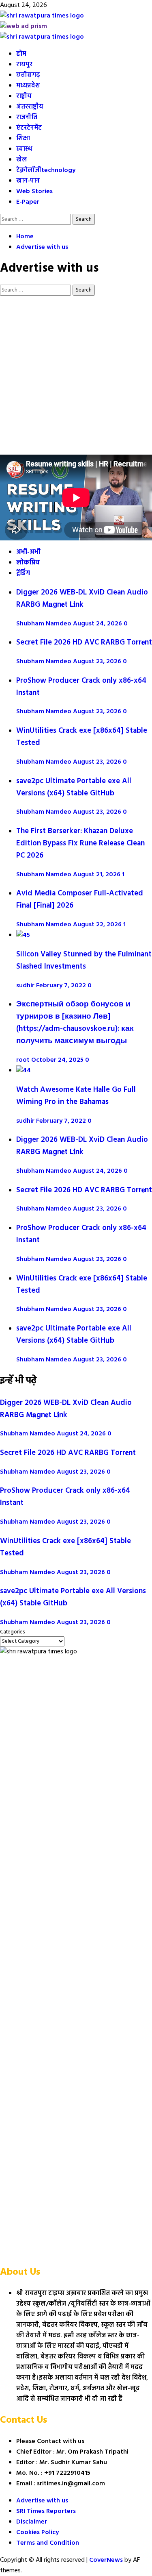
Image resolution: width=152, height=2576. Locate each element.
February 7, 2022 (62, 986)
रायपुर (24, 65)
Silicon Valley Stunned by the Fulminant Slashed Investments (84, 960)
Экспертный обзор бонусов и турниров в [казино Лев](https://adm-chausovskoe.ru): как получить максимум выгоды (75, 1023)
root (24, 1060)
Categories (12, 1632)
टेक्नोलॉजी (46, 170)
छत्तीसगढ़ (28, 75)
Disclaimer (32, 2522)
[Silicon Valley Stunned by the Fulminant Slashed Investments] (23, 935)
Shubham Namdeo (45, 624)
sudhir (26, 986)
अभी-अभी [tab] (28, 552)
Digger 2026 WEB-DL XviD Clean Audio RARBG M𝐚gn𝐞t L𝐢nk (82, 599)
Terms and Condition (48, 2543)
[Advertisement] (76, 375)
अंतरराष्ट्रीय (30, 107)
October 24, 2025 (58, 1060)
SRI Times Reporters (46, 2511)
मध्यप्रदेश (28, 86)
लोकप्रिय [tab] (28, 563)
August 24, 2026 (98, 624)
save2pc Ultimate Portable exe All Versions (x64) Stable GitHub (74, 787)
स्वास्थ (24, 149)
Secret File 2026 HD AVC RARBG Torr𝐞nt (84, 642)
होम (21, 54)
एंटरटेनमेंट (29, 128)
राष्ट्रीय (24, 96)
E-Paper (28, 202)
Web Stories (34, 192)
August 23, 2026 (98, 662)
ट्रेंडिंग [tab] (23, 573)
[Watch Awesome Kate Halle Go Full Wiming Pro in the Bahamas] (24, 1071)
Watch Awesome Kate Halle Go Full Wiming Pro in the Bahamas (76, 1096)
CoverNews (106, 2560)
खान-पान (28, 181)
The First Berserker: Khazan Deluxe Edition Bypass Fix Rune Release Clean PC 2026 (80, 843)
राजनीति (27, 118)
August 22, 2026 (98, 925)
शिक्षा (23, 139)
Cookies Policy (37, 2532)
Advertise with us (42, 2501)
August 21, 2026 (97, 875)
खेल (22, 160)
